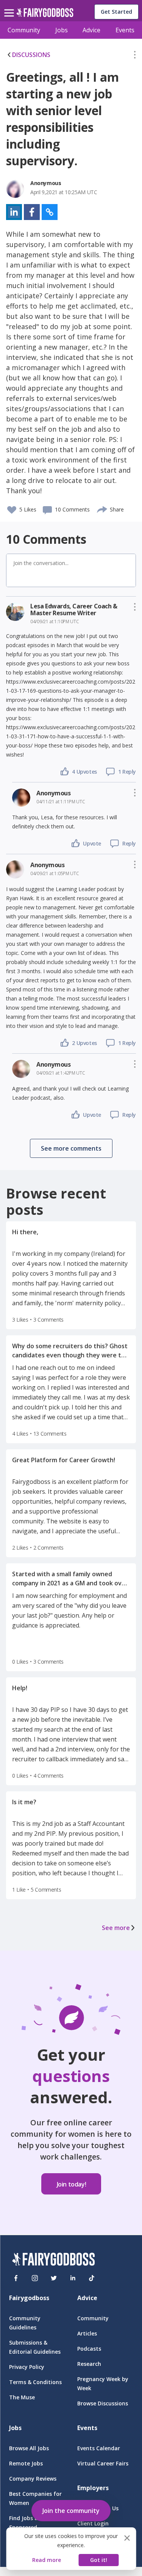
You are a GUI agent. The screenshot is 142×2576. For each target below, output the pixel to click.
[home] (45, 15)
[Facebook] (16, 2278)
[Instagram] (35, 2278)
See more (116, 1928)
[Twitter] (54, 2278)
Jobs (62, 30)
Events (125, 30)
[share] (102, 508)
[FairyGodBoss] (53, 2260)
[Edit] (135, 56)
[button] (135, 56)
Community (24, 30)
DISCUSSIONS (31, 55)
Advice (91, 30)
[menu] (10, 7)
